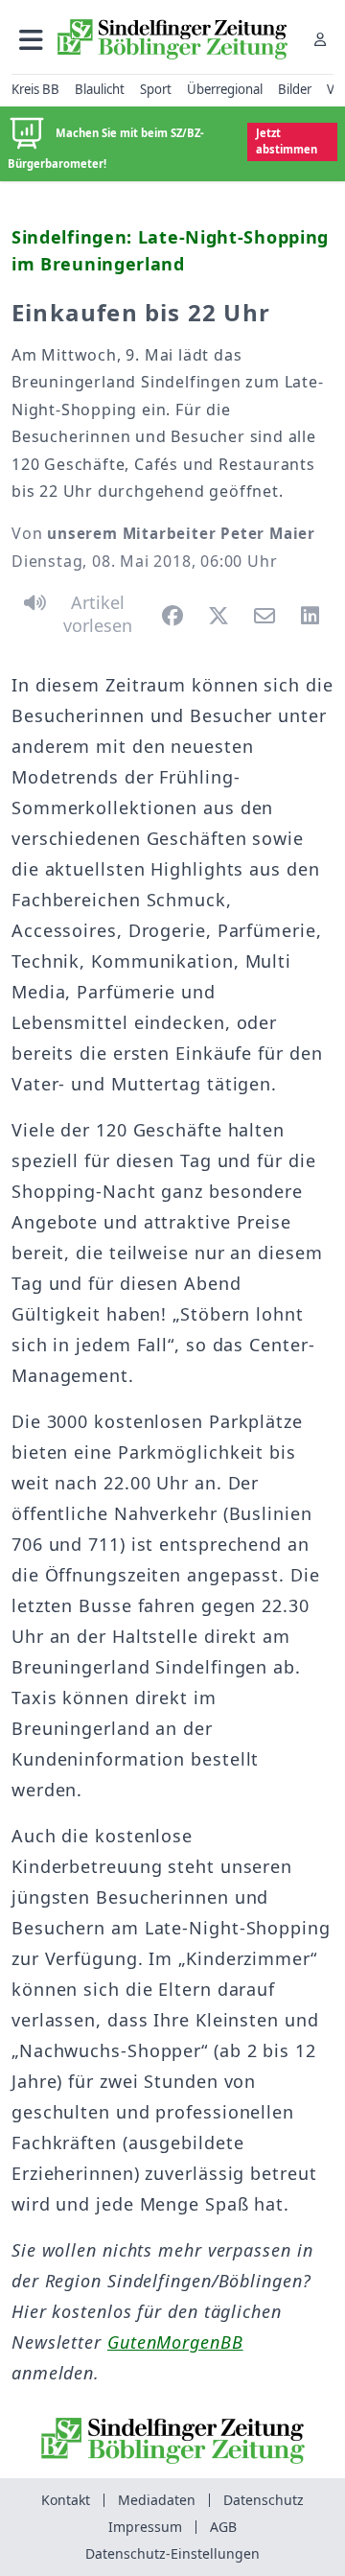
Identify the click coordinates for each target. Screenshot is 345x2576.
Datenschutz (264, 2500)
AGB (223, 2527)
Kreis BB (35, 89)
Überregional (225, 89)
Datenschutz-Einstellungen (172, 2553)
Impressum (145, 2527)
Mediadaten (157, 2500)
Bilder (295, 89)
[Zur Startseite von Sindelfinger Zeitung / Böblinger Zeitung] (172, 39)
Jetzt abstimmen (287, 141)
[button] (31, 39)
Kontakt (66, 2500)
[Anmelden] (320, 39)
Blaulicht (100, 89)
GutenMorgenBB (175, 2342)
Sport (156, 89)
